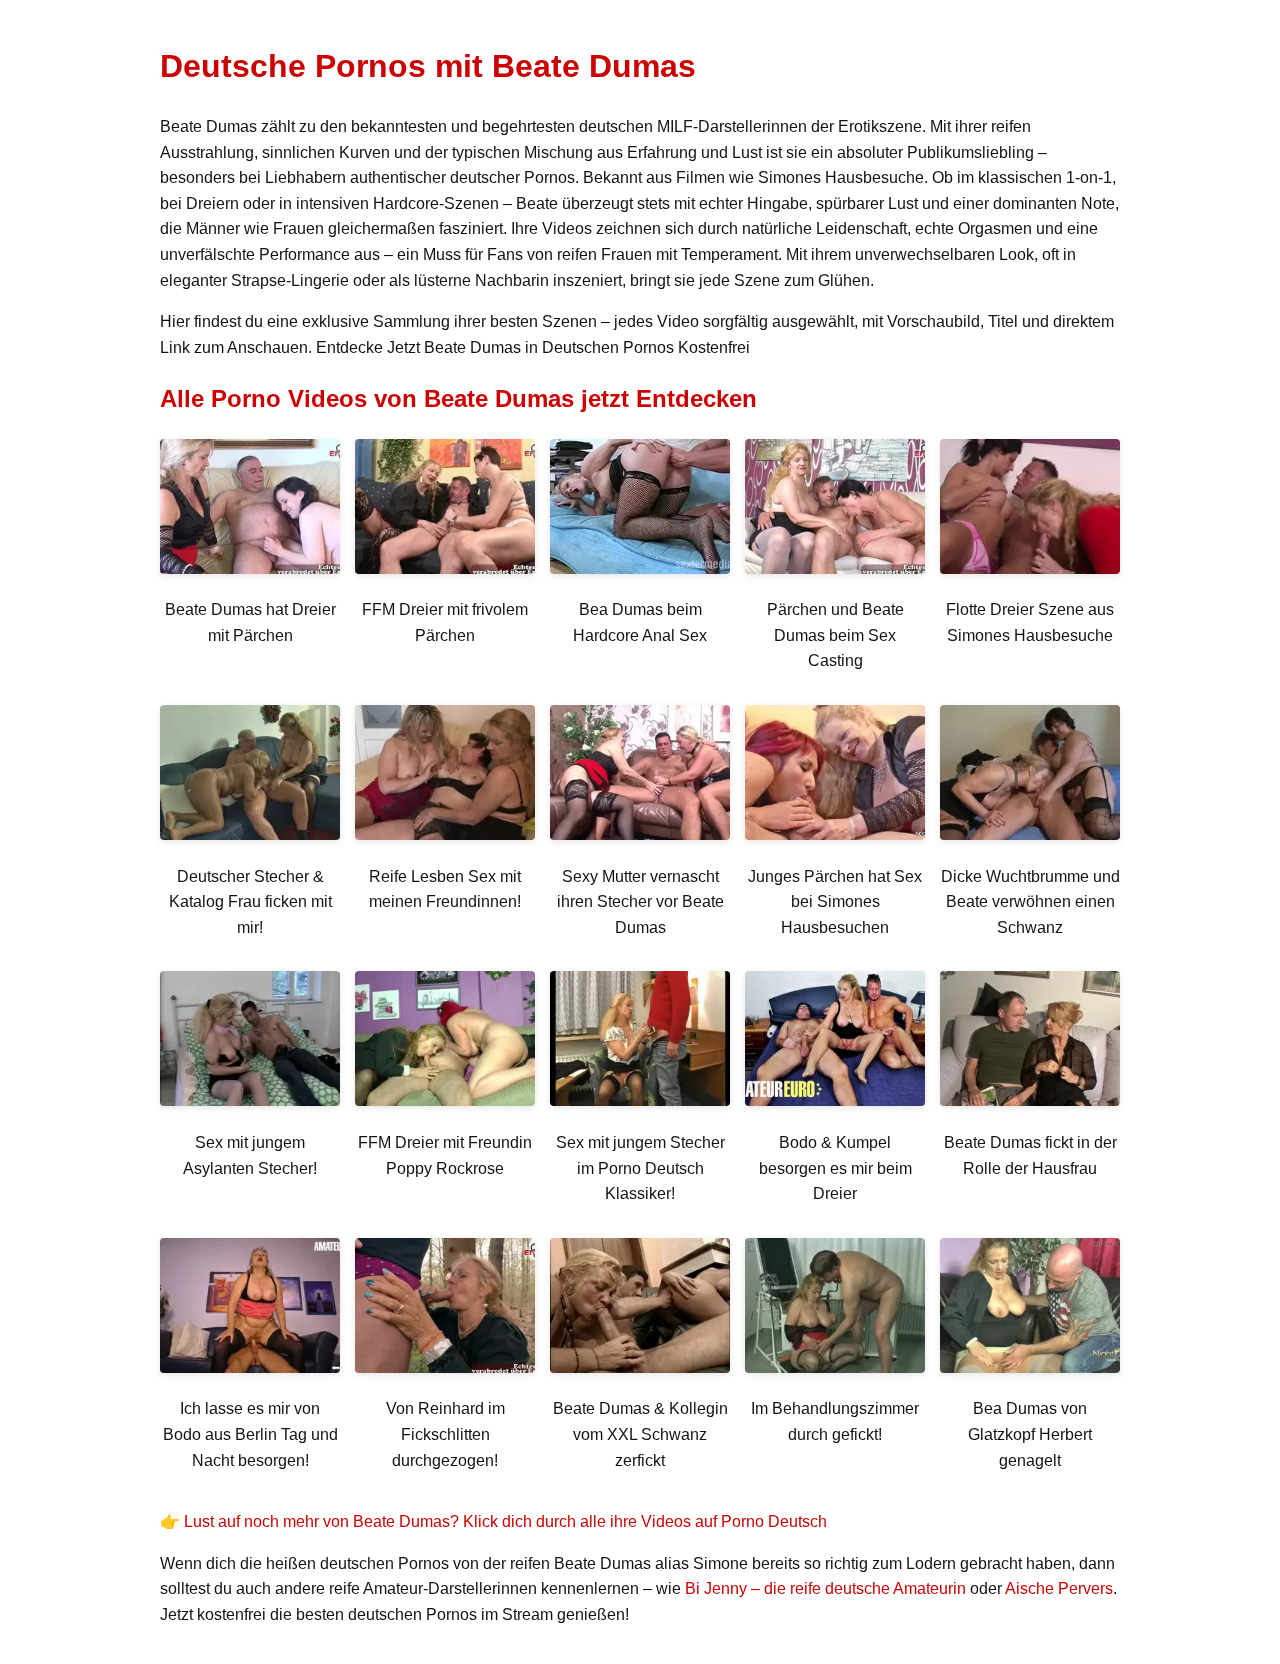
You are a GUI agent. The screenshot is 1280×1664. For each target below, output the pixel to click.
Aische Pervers (1059, 1588)
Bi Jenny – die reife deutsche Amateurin (825, 1588)
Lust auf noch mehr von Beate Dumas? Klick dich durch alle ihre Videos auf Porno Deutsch (505, 1521)
